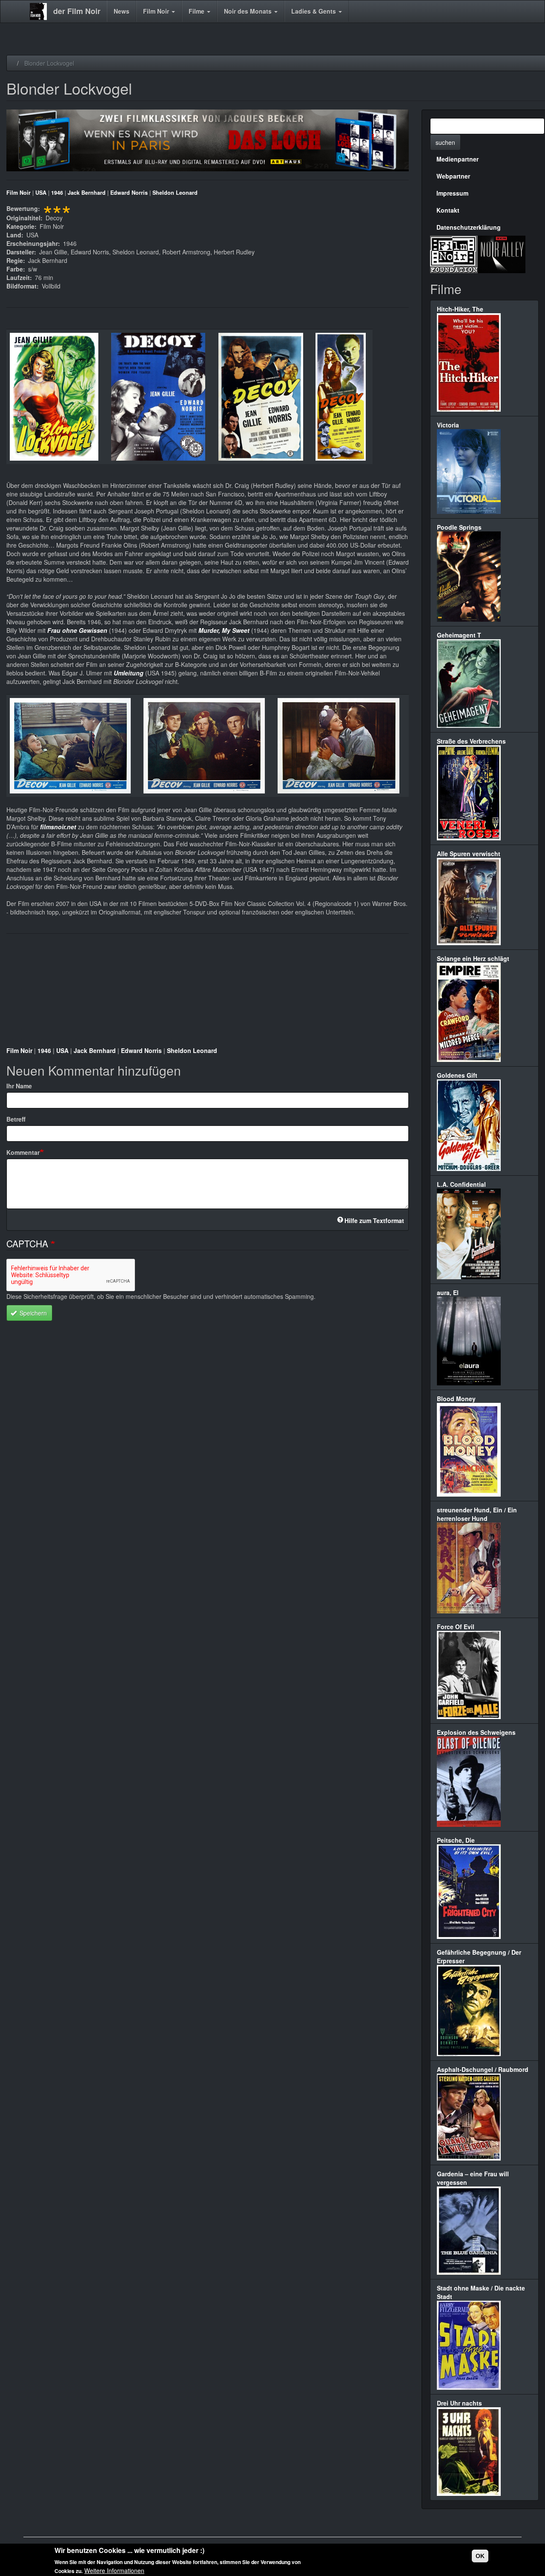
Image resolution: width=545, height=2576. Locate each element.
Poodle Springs (459, 527)
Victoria (448, 425)
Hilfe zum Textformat (374, 1220)
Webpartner (453, 176)
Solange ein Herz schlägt (473, 958)
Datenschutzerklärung (469, 227)
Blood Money (456, 1399)
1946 (57, 193)
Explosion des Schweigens (476, 1732)
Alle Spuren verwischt (469, 854)
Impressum (452, 193)
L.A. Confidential (461, 1184)
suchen (445, 142)
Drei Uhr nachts (459, 2403)
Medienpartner (458, 159)
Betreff (16, 1119)
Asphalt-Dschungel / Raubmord (483, 2069)
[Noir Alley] (502, 253)
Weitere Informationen (114, 2570)
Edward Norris (129, 193)
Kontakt (448, 210)
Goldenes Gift (457, 1075)
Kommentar (23, 1152)
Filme (197, 11)
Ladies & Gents (314, 11)
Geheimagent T (459, 635)
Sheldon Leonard (175, 193)
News (122, 11)
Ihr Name (19, 1086)
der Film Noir (77, 11)
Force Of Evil (456, 1627)
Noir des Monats (249, 11)
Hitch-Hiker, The (460, 309)
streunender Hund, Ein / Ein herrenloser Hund (477, 1514)
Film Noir (157, 11)
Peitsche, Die (456, 1840)
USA (41, 193)
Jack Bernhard (87, 193)
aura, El (448, 1292)
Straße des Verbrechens (471, 741)
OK (480, 2556)
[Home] (42, 12)
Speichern (32, 1313)
